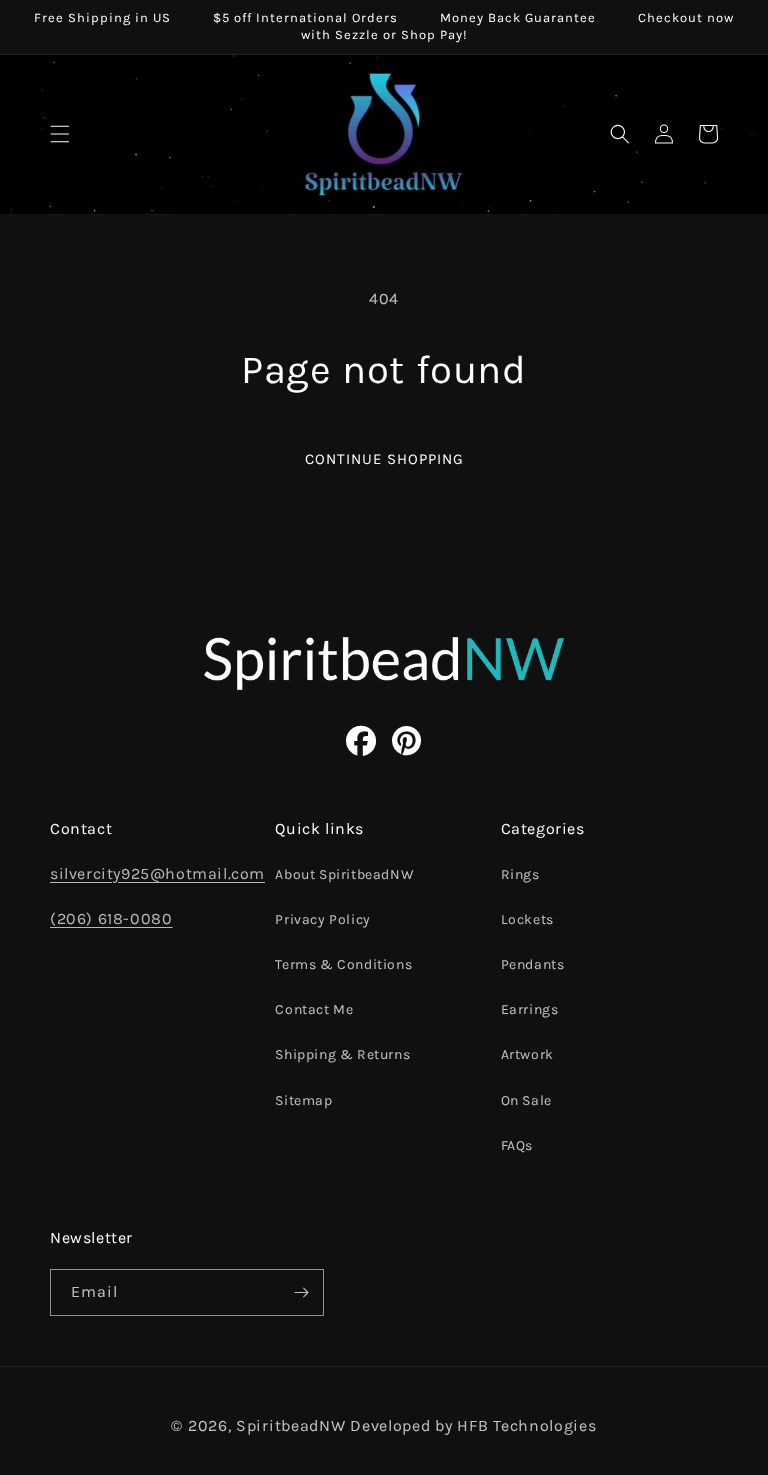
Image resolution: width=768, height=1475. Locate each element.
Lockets (527, 919)
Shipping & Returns (342, 1054)
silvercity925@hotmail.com (157, 873)
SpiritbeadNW (290, 1425)
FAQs (517, 1145)
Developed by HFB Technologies (473, 1425)
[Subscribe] (301, 1292)
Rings (520, 874)
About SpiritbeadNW (344, 874)
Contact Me (314, 1009)
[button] (60, 134)
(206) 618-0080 (111, 918)
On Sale (526, 1100)
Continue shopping (384, 459)
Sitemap (303, 1100)
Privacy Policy (322, 919)
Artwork (527, 1054)
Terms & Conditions (343, 964)
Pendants (533, 964)
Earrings (530, 1009)
